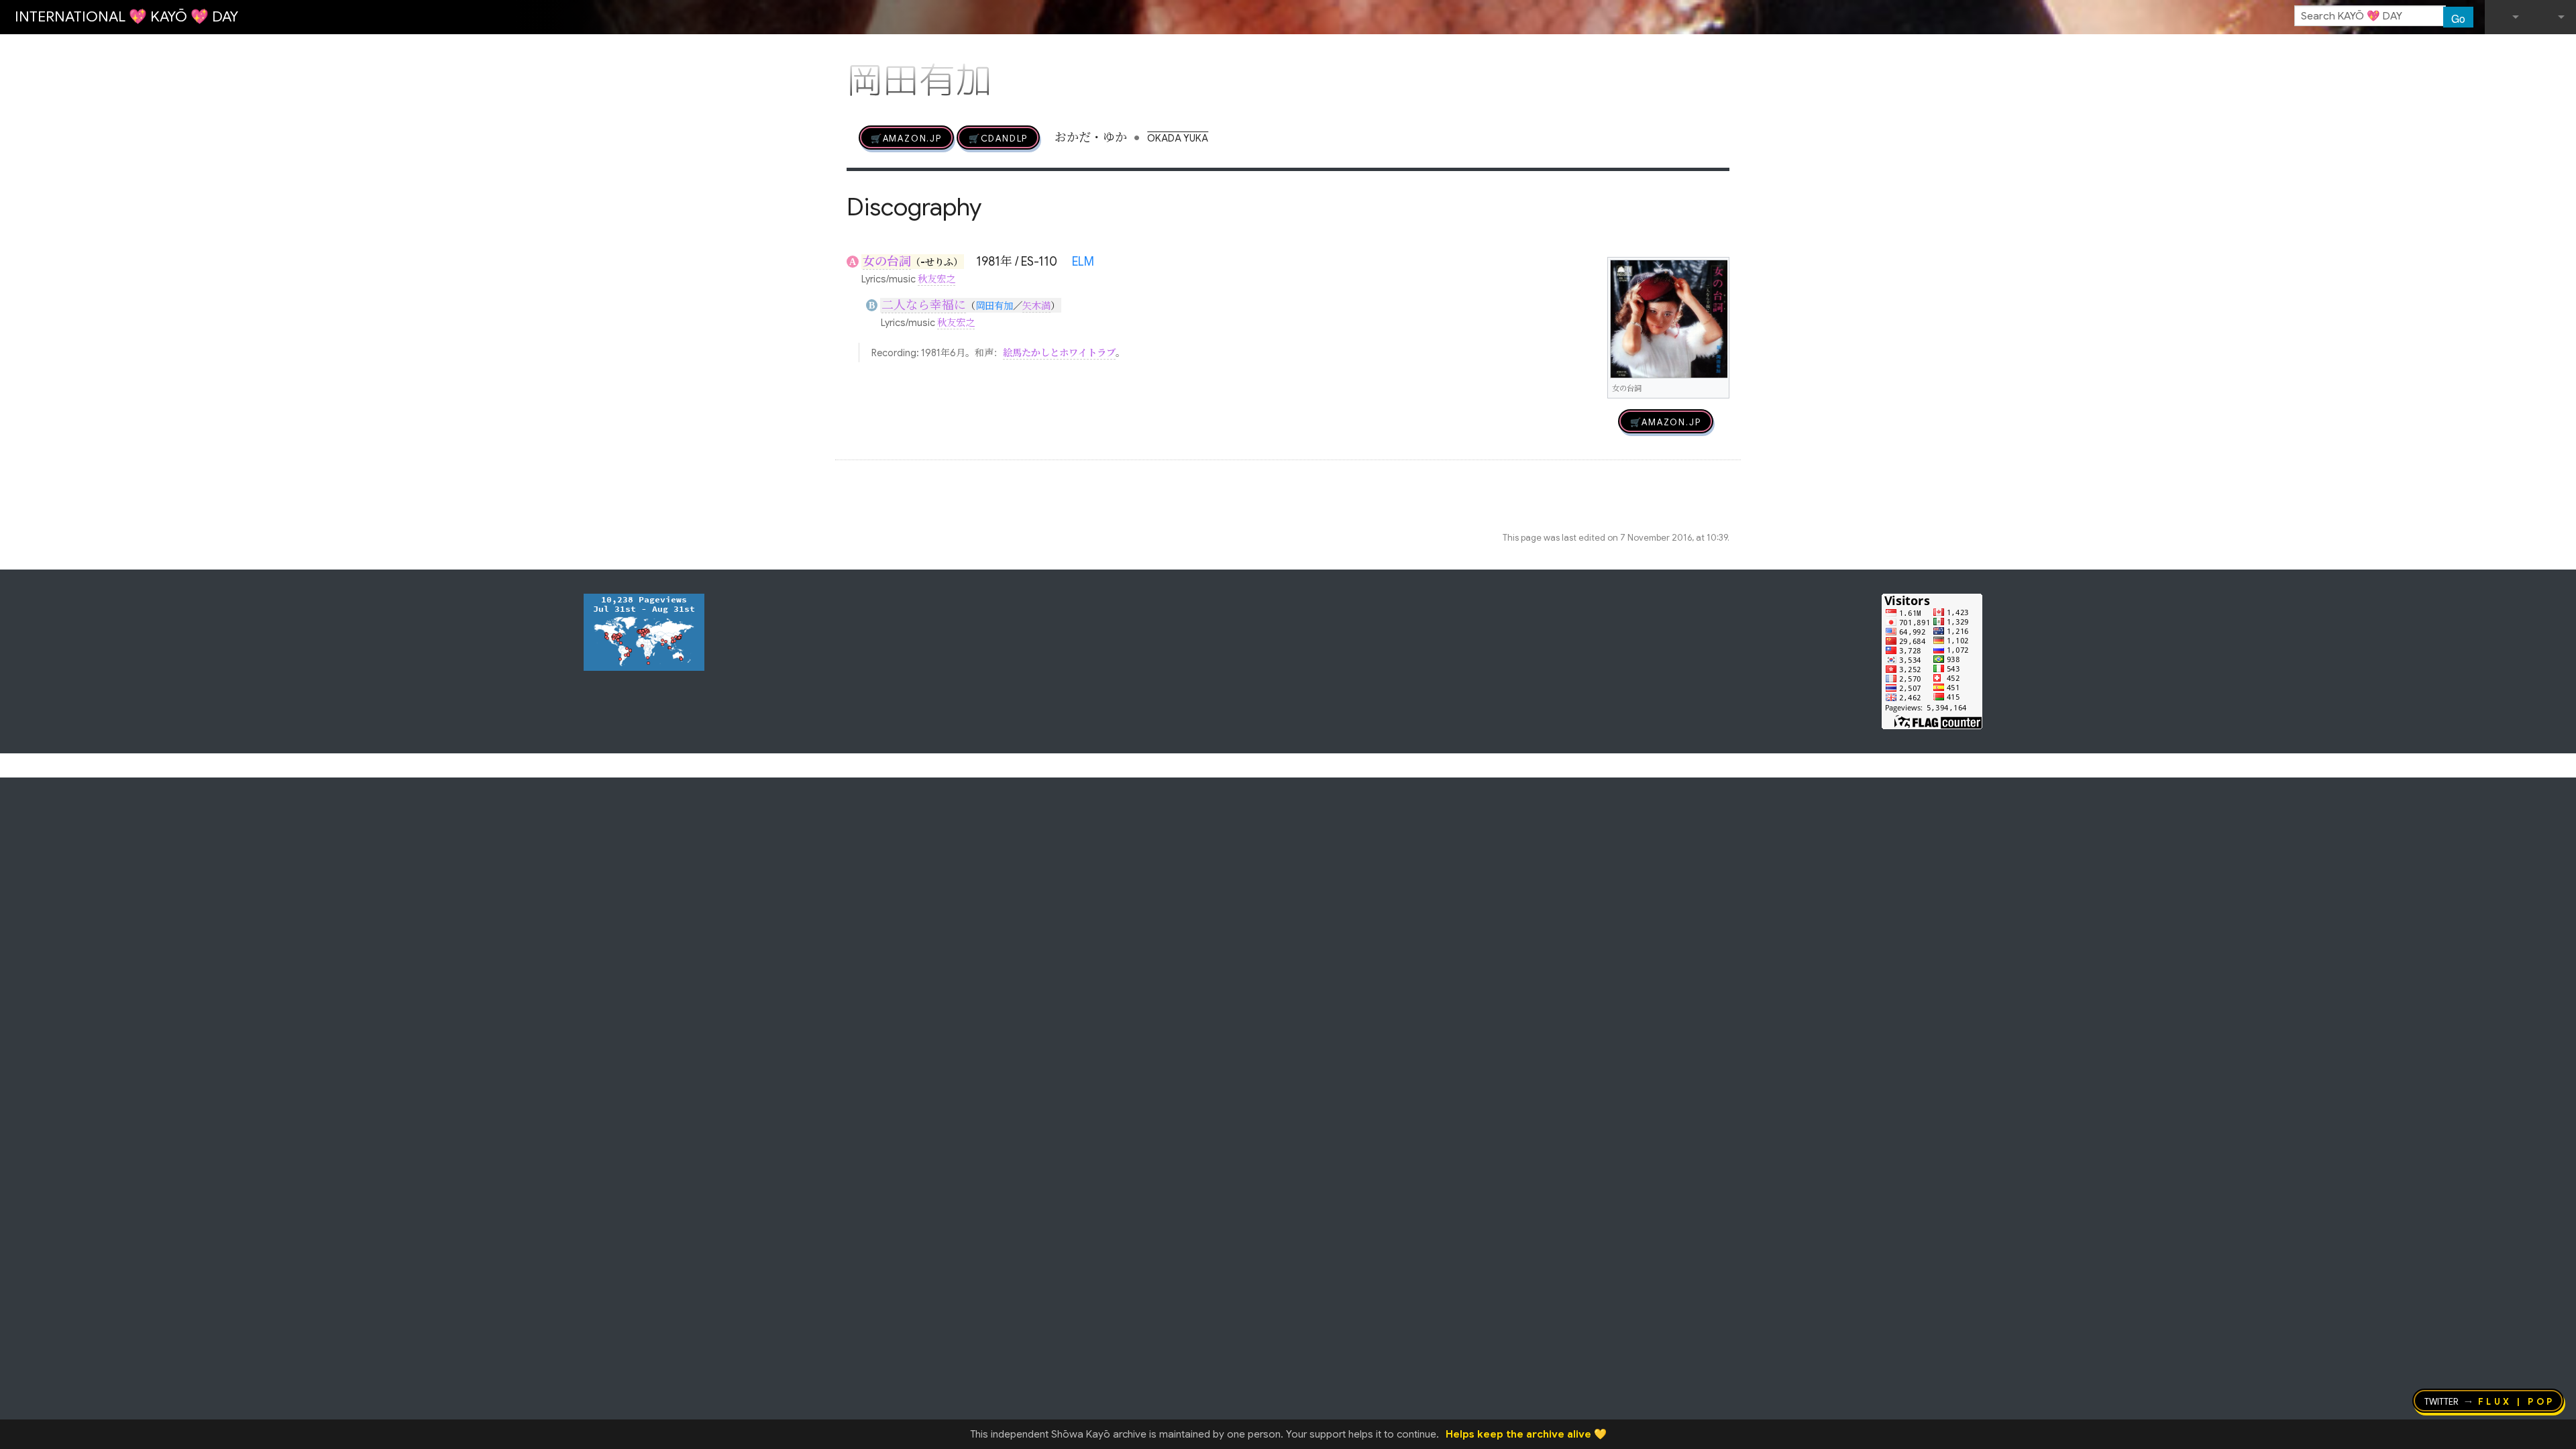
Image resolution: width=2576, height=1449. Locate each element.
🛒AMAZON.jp (906, 138)
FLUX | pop (2517, 1401)
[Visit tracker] (644, 631)
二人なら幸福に (924, 305)
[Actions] (1725, 52)
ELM (1083, 262)
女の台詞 (887, 262)
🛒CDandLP (998, 138)
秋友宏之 (936, 279)
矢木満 (1036, 306)
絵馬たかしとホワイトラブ (1059, 353)
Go (2458, 18)
